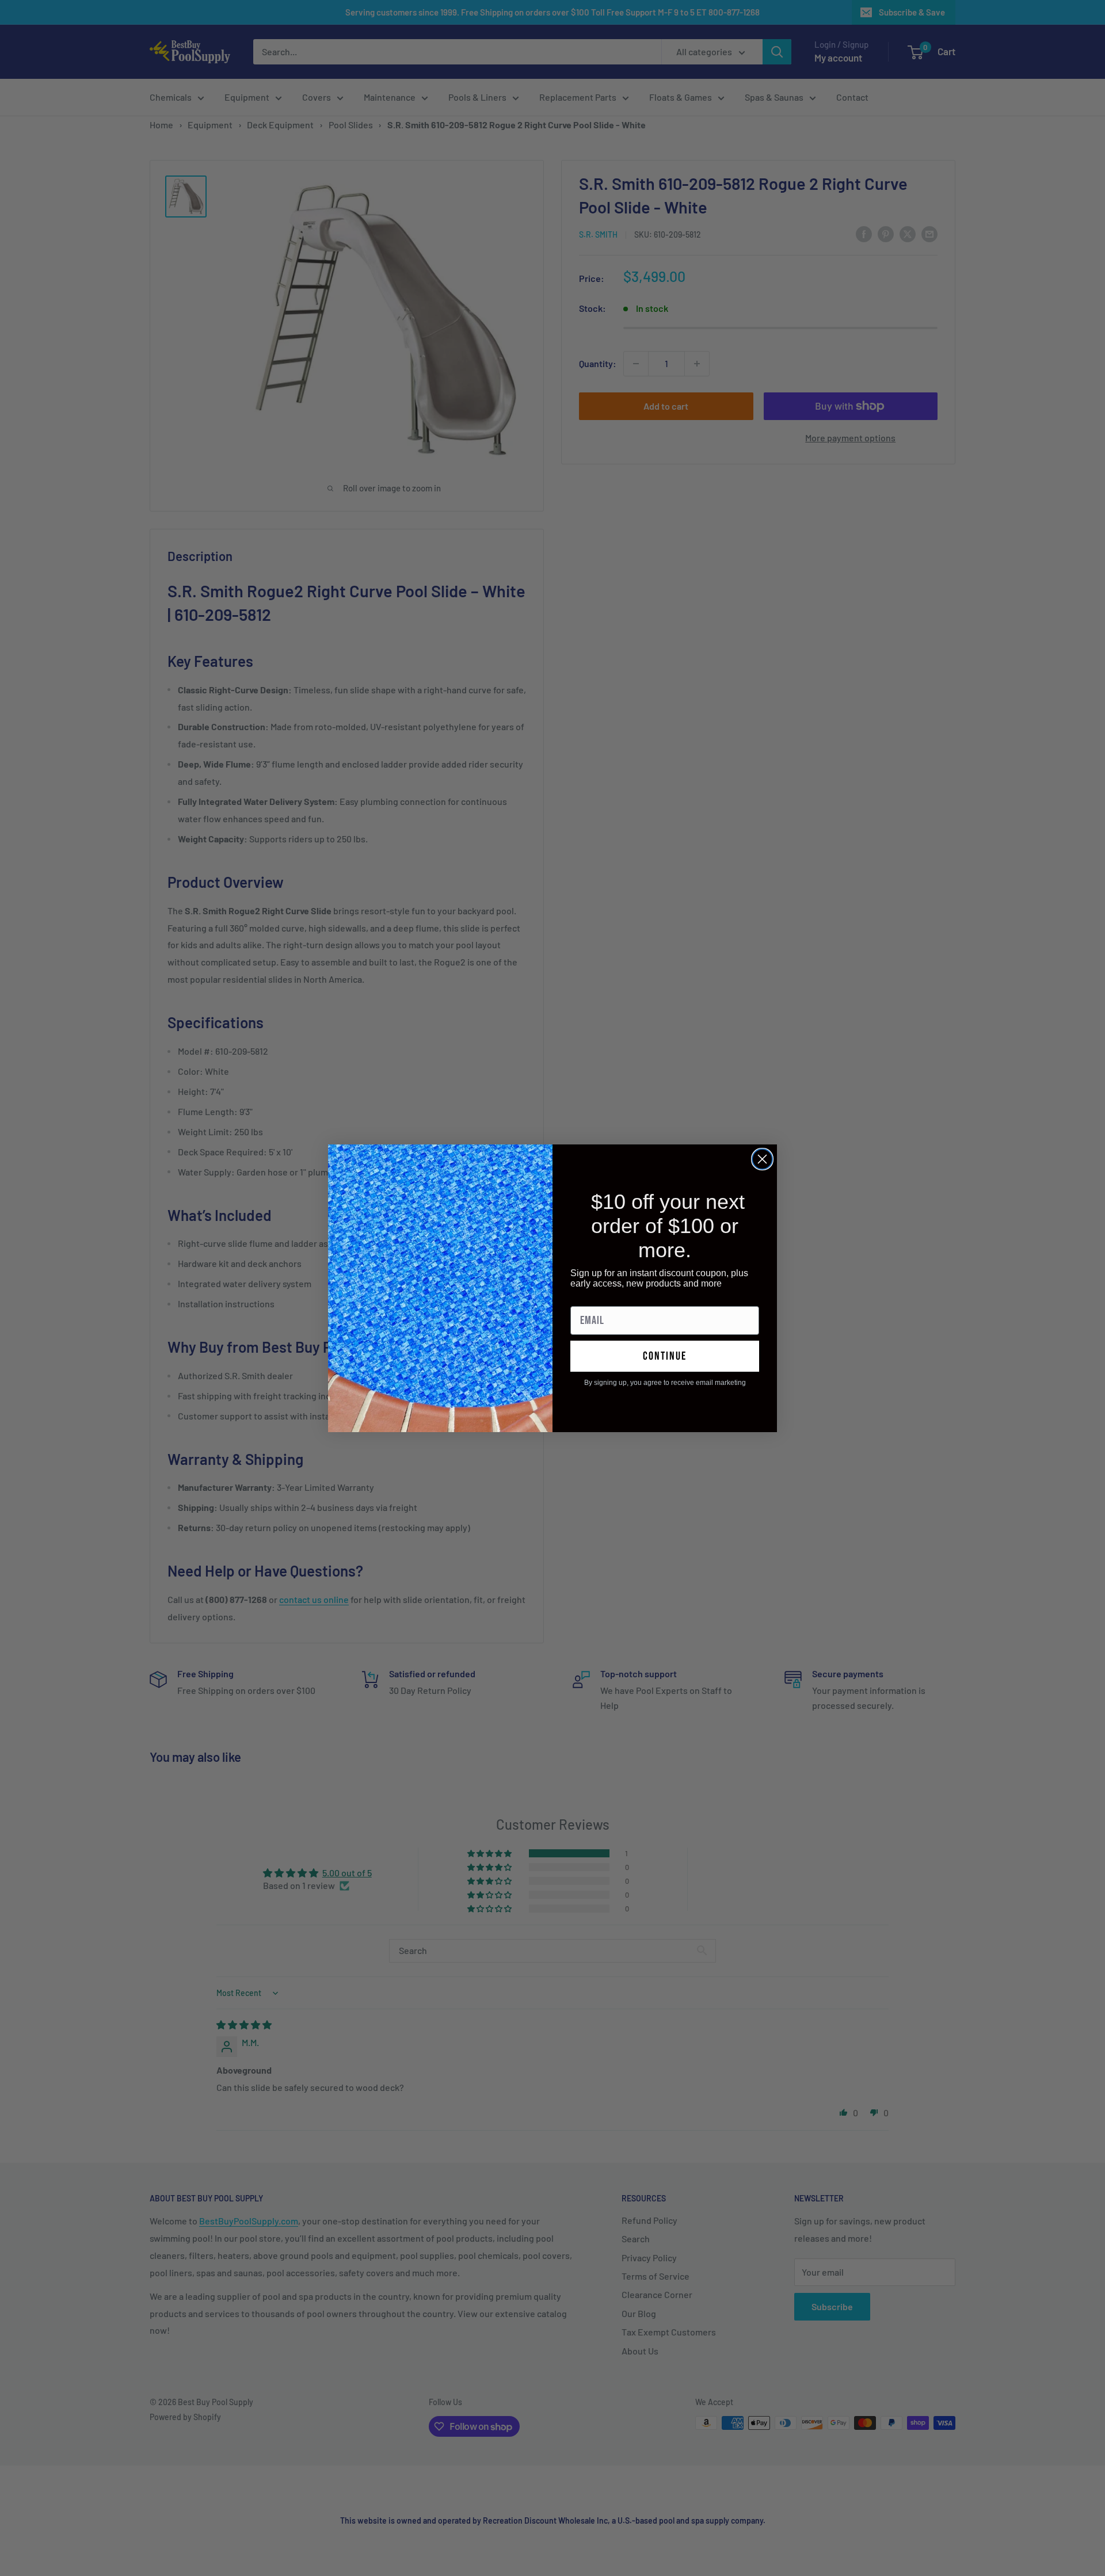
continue (665, 1356)
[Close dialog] (762, 1159)
